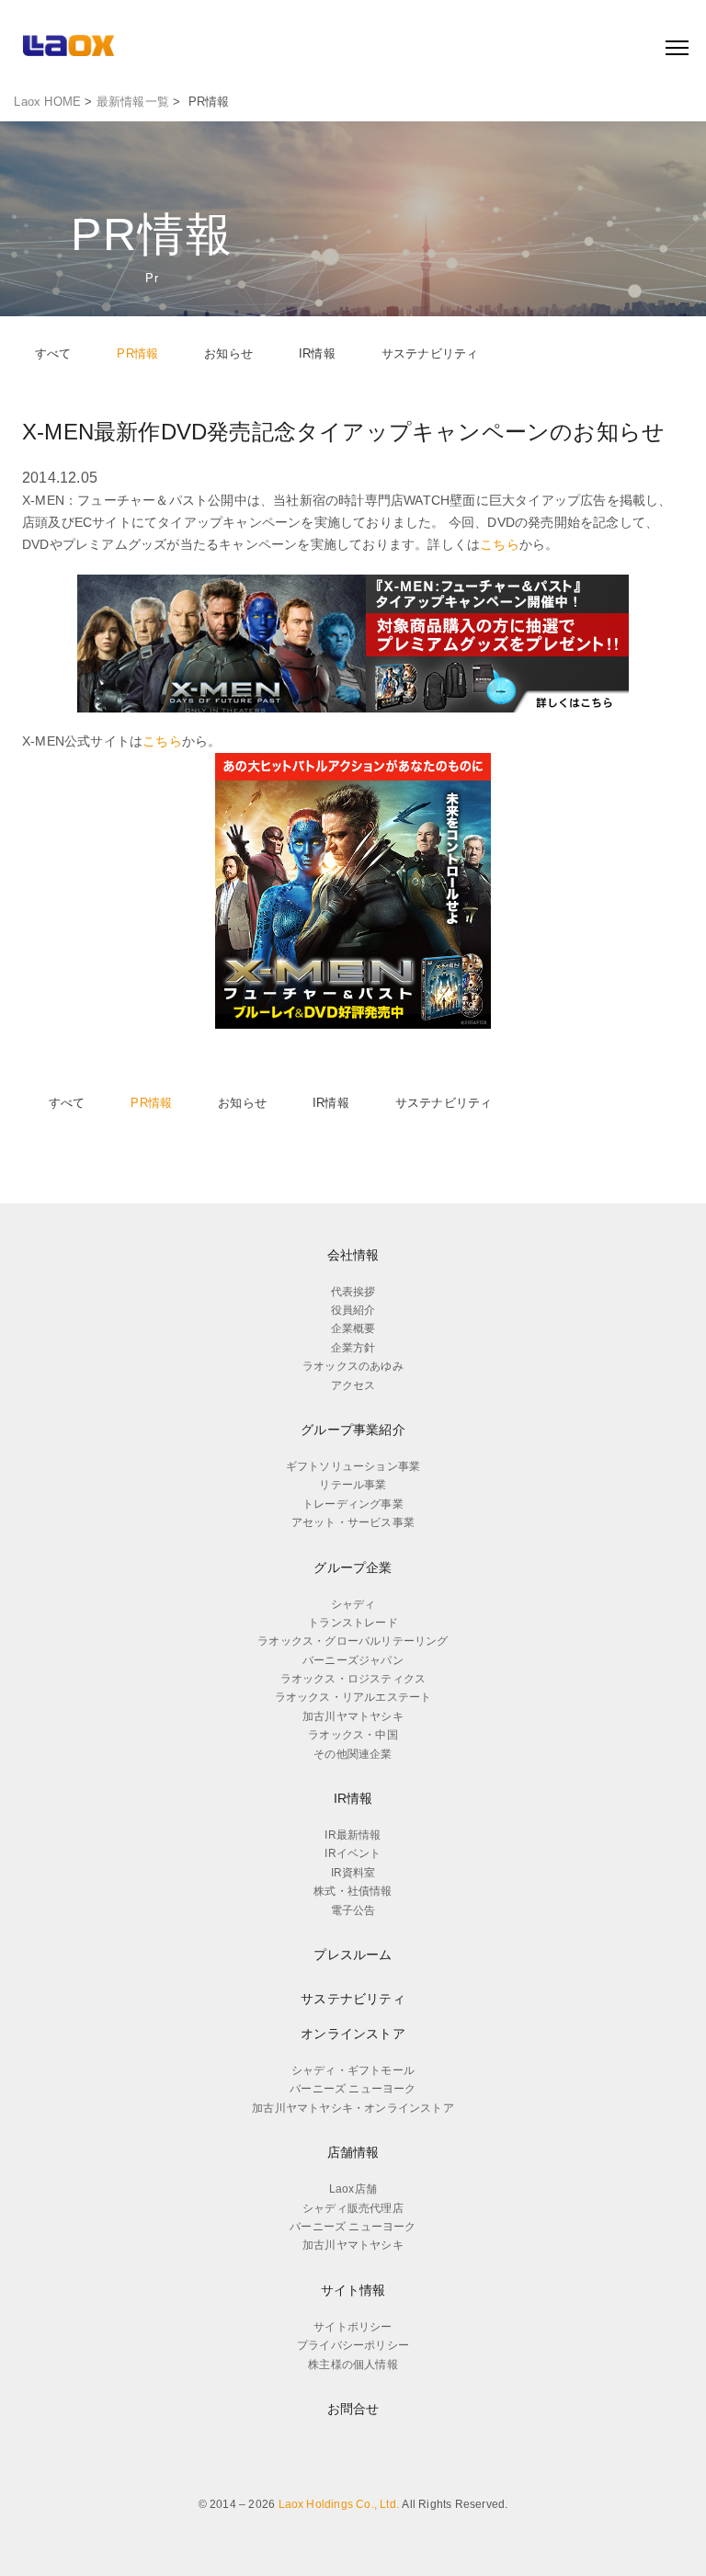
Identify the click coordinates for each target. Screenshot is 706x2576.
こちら (500, 544)
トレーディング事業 (353, 1504)
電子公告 (353, 1910)
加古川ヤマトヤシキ (353, 1716)
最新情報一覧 (133, 102)
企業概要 (353, 1328)
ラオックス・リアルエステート (353, 1697)
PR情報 (137, 353)
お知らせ (228, 353)
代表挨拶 (353, 1292)
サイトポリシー (353, 2327)
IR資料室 (353, 1873)
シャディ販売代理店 (353, 2208)
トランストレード (353, 1623)
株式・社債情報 (353, 1891)
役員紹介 (353, 1310)
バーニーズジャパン (353, 1660)
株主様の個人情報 (353, 2365)
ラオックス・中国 (353, 1735)
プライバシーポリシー (353, 2345)
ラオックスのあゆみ (353, 1366)
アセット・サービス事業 (353, 1522)
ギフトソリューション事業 (353, 1466)
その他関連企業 (353, 1754)
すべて (53, 353)
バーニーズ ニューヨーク (353, 2089)
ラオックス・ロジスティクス (353, 1679)
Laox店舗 (353, 2189)
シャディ (353, 1604)
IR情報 (317, 353)
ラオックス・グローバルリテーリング (353, 1641)
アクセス (353, 1385)
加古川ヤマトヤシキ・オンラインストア (353, 2108)
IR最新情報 (353, 1835)
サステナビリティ (430, 353)
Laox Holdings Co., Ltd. (339, 2504)
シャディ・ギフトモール (353, 2070)
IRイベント (353, 1853)
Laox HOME (47, 102)
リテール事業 (353, 1485)
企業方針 (353, 1348)
